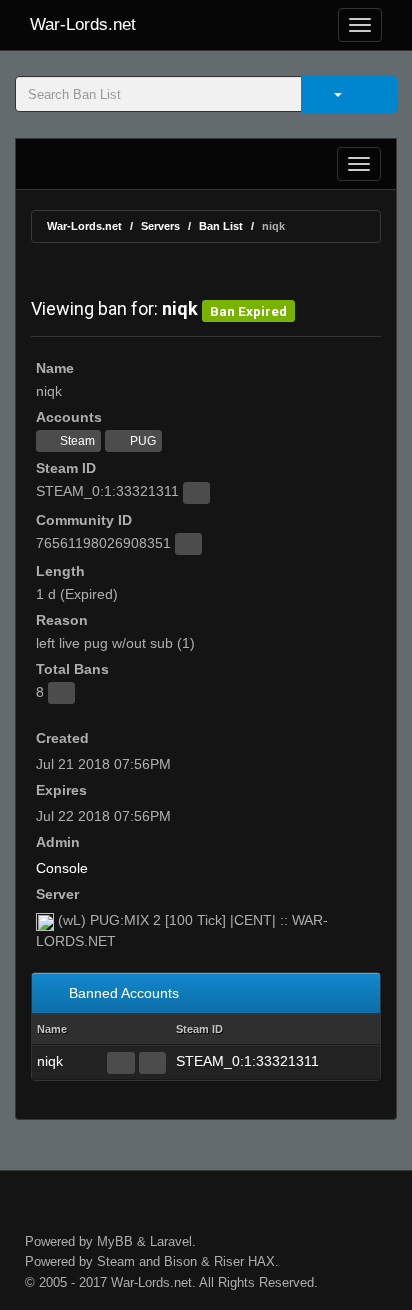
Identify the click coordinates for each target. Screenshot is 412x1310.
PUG (141, 441)
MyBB (115, 1241)
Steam (76, 441)
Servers (160, 226)
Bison (180, 1261)
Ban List (221, 226)
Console (62, 868)
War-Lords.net (83, 24)
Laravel (171, 1241)
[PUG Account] (152, 1063)
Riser (229, 1261)
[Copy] (196, 493)
